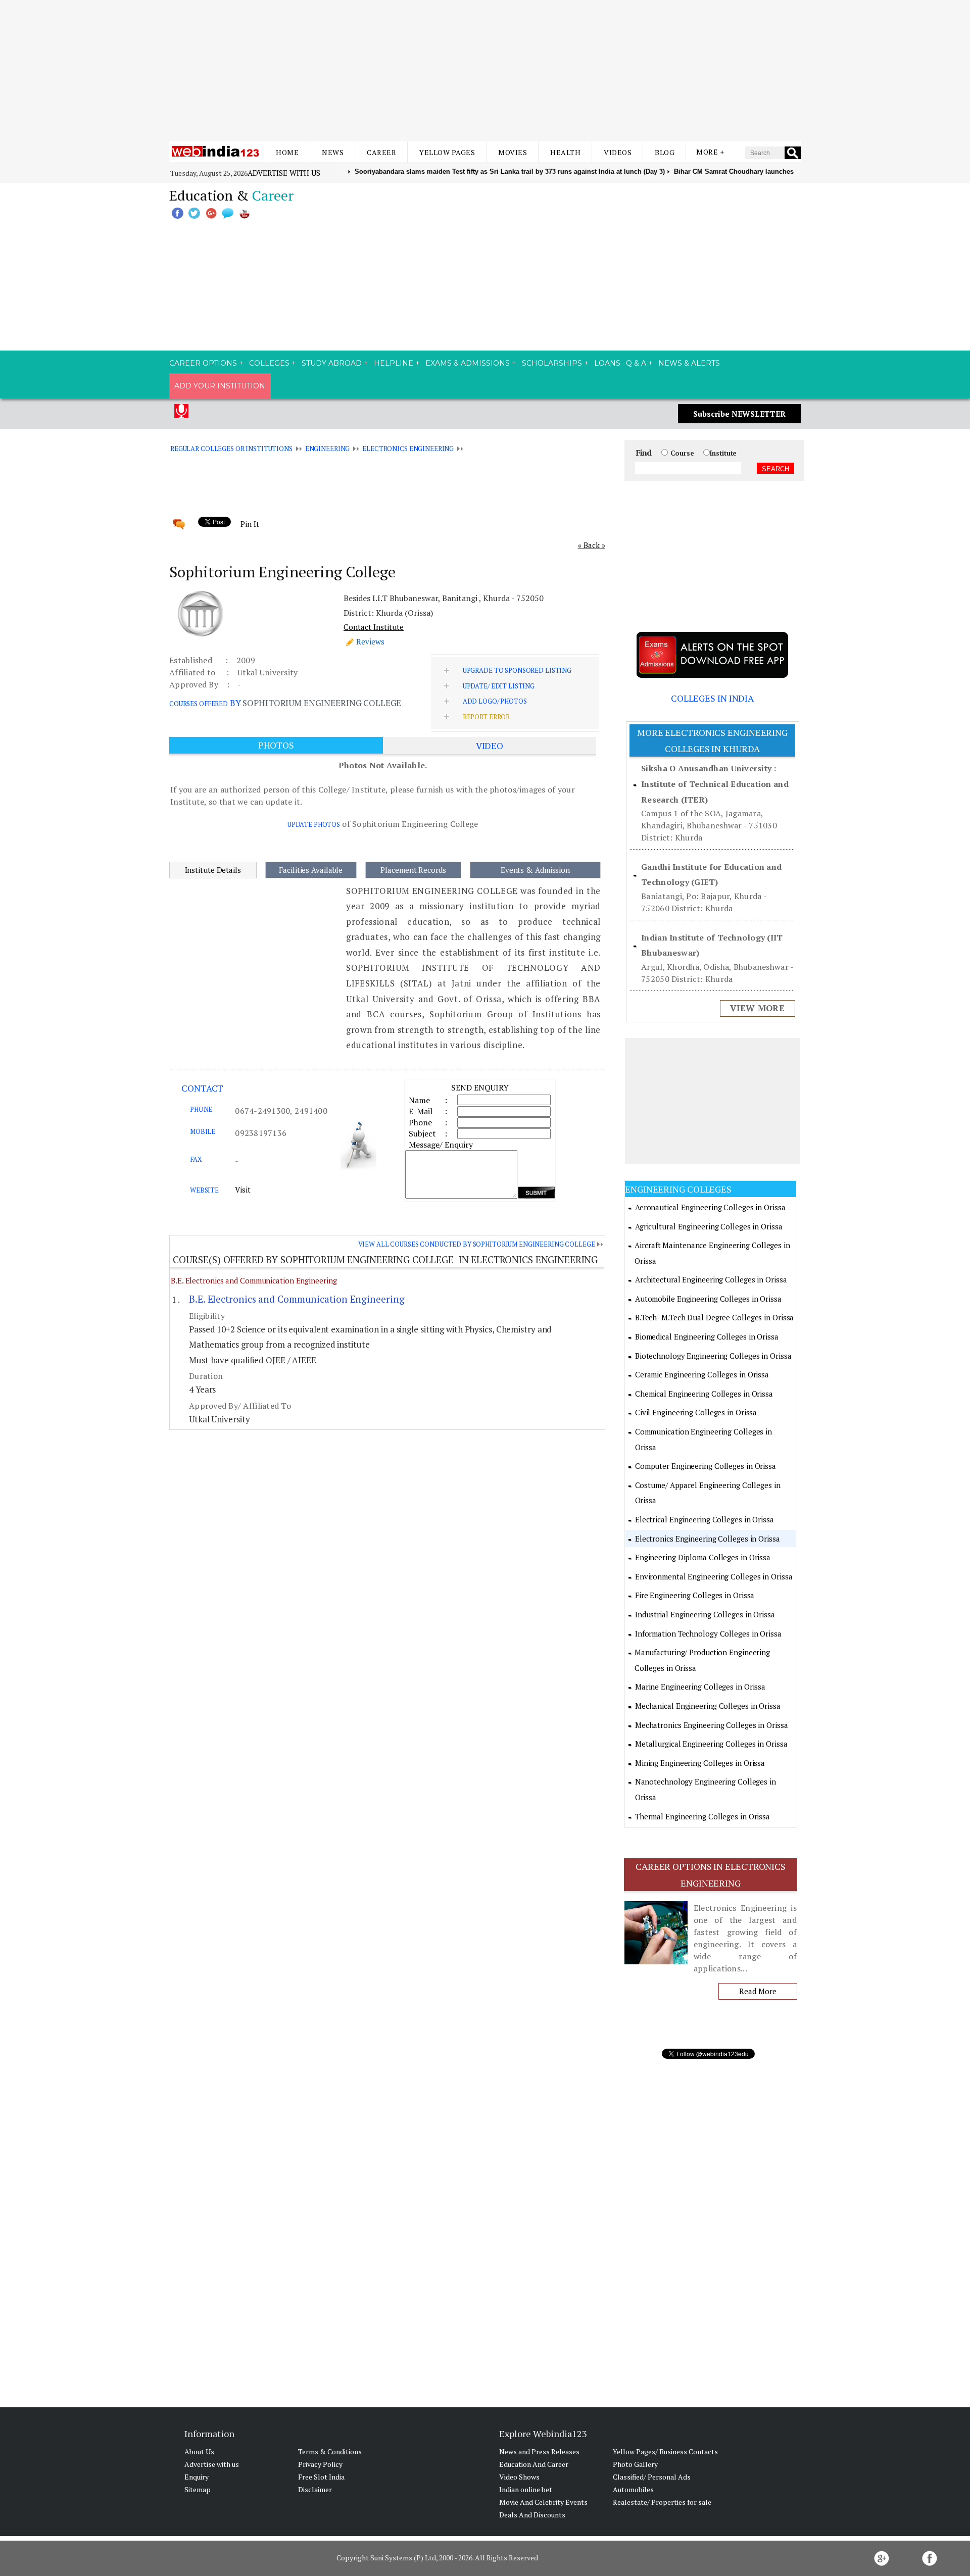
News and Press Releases (539, 2451)
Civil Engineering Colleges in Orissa (696, 1412)
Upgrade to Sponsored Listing (517, 670)
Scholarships (552, 363)
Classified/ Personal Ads (652, 2477)
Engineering (328, 449)
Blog (665, 152)
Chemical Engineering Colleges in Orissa (704, 1394)
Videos (618, 152)
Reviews (370, 641)
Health (565, 152)
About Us (199, 2451)
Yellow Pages (447, 152)
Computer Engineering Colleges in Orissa (706, 1466)
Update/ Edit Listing (499, 686)
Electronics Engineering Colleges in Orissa (708, 1539)
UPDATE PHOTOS (314, 824)
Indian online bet (526, 2489)
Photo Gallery (635, 2464)
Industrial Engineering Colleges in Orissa (705, 1614)
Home (287, 152)
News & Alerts (689, 363)
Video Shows (519, 2477)
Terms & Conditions (330, 2451)
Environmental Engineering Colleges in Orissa (714, 1576)
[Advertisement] (485, 71)
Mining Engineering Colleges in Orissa (700, 1763)
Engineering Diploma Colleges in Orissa (703, 1557)
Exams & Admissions (468, 363)
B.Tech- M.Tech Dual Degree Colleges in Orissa (715, 1317)
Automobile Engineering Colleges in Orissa (708, 1299)
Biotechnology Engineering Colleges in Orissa (713, 1356)
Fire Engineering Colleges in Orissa (695, 1595)
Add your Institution (220, 386)
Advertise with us (284, 173)
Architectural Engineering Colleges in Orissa (711, 1279)
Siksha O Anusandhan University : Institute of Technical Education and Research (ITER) (715, 784)
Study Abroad (332, 363)
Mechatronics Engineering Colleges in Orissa (712, 1725)
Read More (758, 1991)
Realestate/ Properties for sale (662, 2502)
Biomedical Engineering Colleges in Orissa (707, 1336)
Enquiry (197, 2477)
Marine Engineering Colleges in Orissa (700, 1687)
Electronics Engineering (408, 449)
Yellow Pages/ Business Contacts (665, 2451)
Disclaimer (315, 2489)
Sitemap (198, 2489)
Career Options (203, 363)
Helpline (394, 363)
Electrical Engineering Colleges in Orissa (705, 1519)
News (333, 152)
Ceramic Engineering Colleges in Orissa (702, 1374)
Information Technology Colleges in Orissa (708, 1633)
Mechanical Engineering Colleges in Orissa (708, 1706)
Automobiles (633, 2489)
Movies (513, 152)
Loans (607, 363)
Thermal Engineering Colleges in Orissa (702, 1816)
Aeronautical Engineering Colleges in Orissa (710, 1207)
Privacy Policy (320, 2464)
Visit (243, 1190)
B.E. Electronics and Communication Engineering (254, 1280)
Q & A (636, 363)
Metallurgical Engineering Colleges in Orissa (711, 1744)
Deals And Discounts (532, 2515)
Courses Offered (199, 704)
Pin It (250, 524)
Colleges (269, 363)
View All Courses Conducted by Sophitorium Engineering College (477, 1244)
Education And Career (534, 2464)
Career (381, 152)
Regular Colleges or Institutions (231, 449)
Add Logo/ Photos (495, 701)
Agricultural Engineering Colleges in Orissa (709, 1226)
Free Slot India (321, 2477)
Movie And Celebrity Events (543, 2502)
